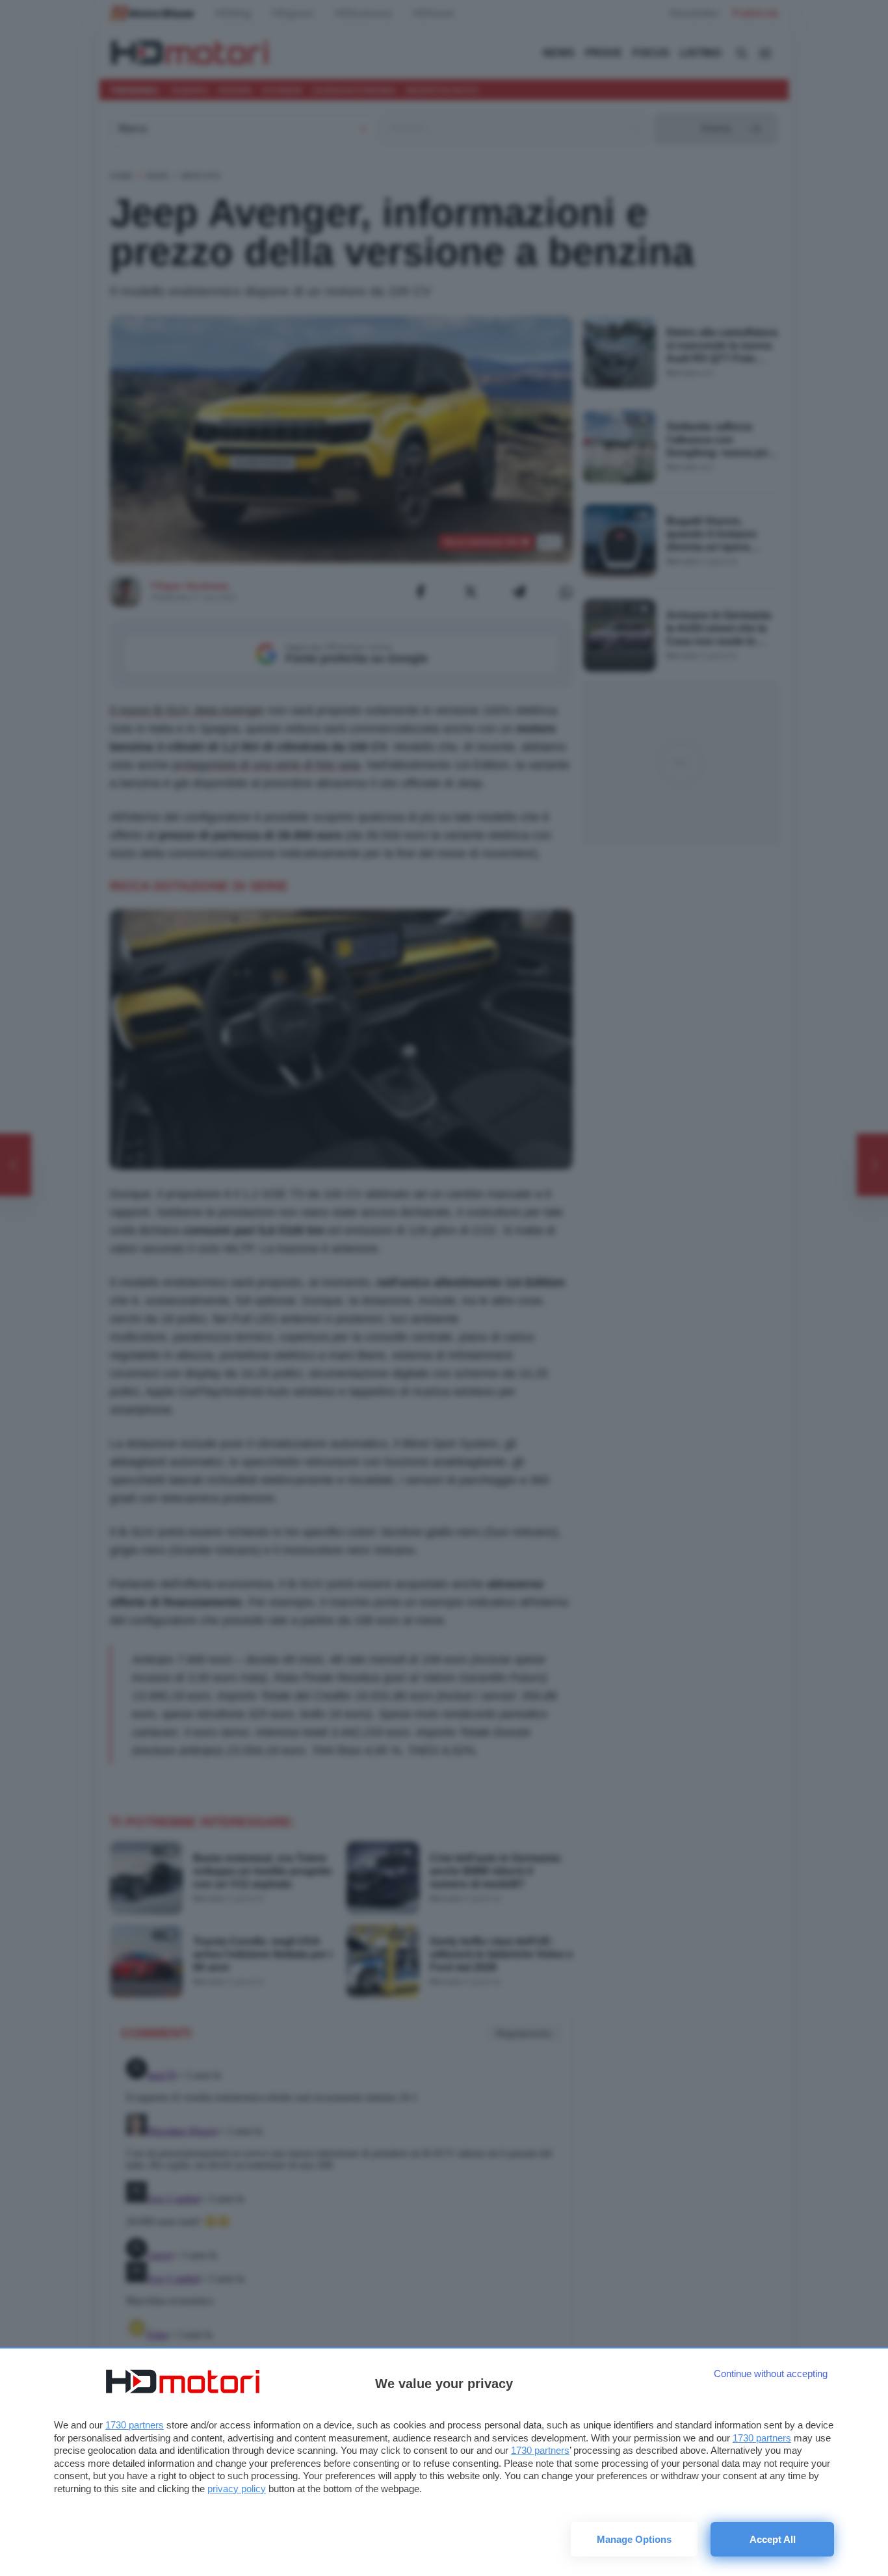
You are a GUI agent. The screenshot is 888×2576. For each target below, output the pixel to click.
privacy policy (237, 2489)
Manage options (634, 2539)
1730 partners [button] (135, 2425)
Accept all (773, 2539)
